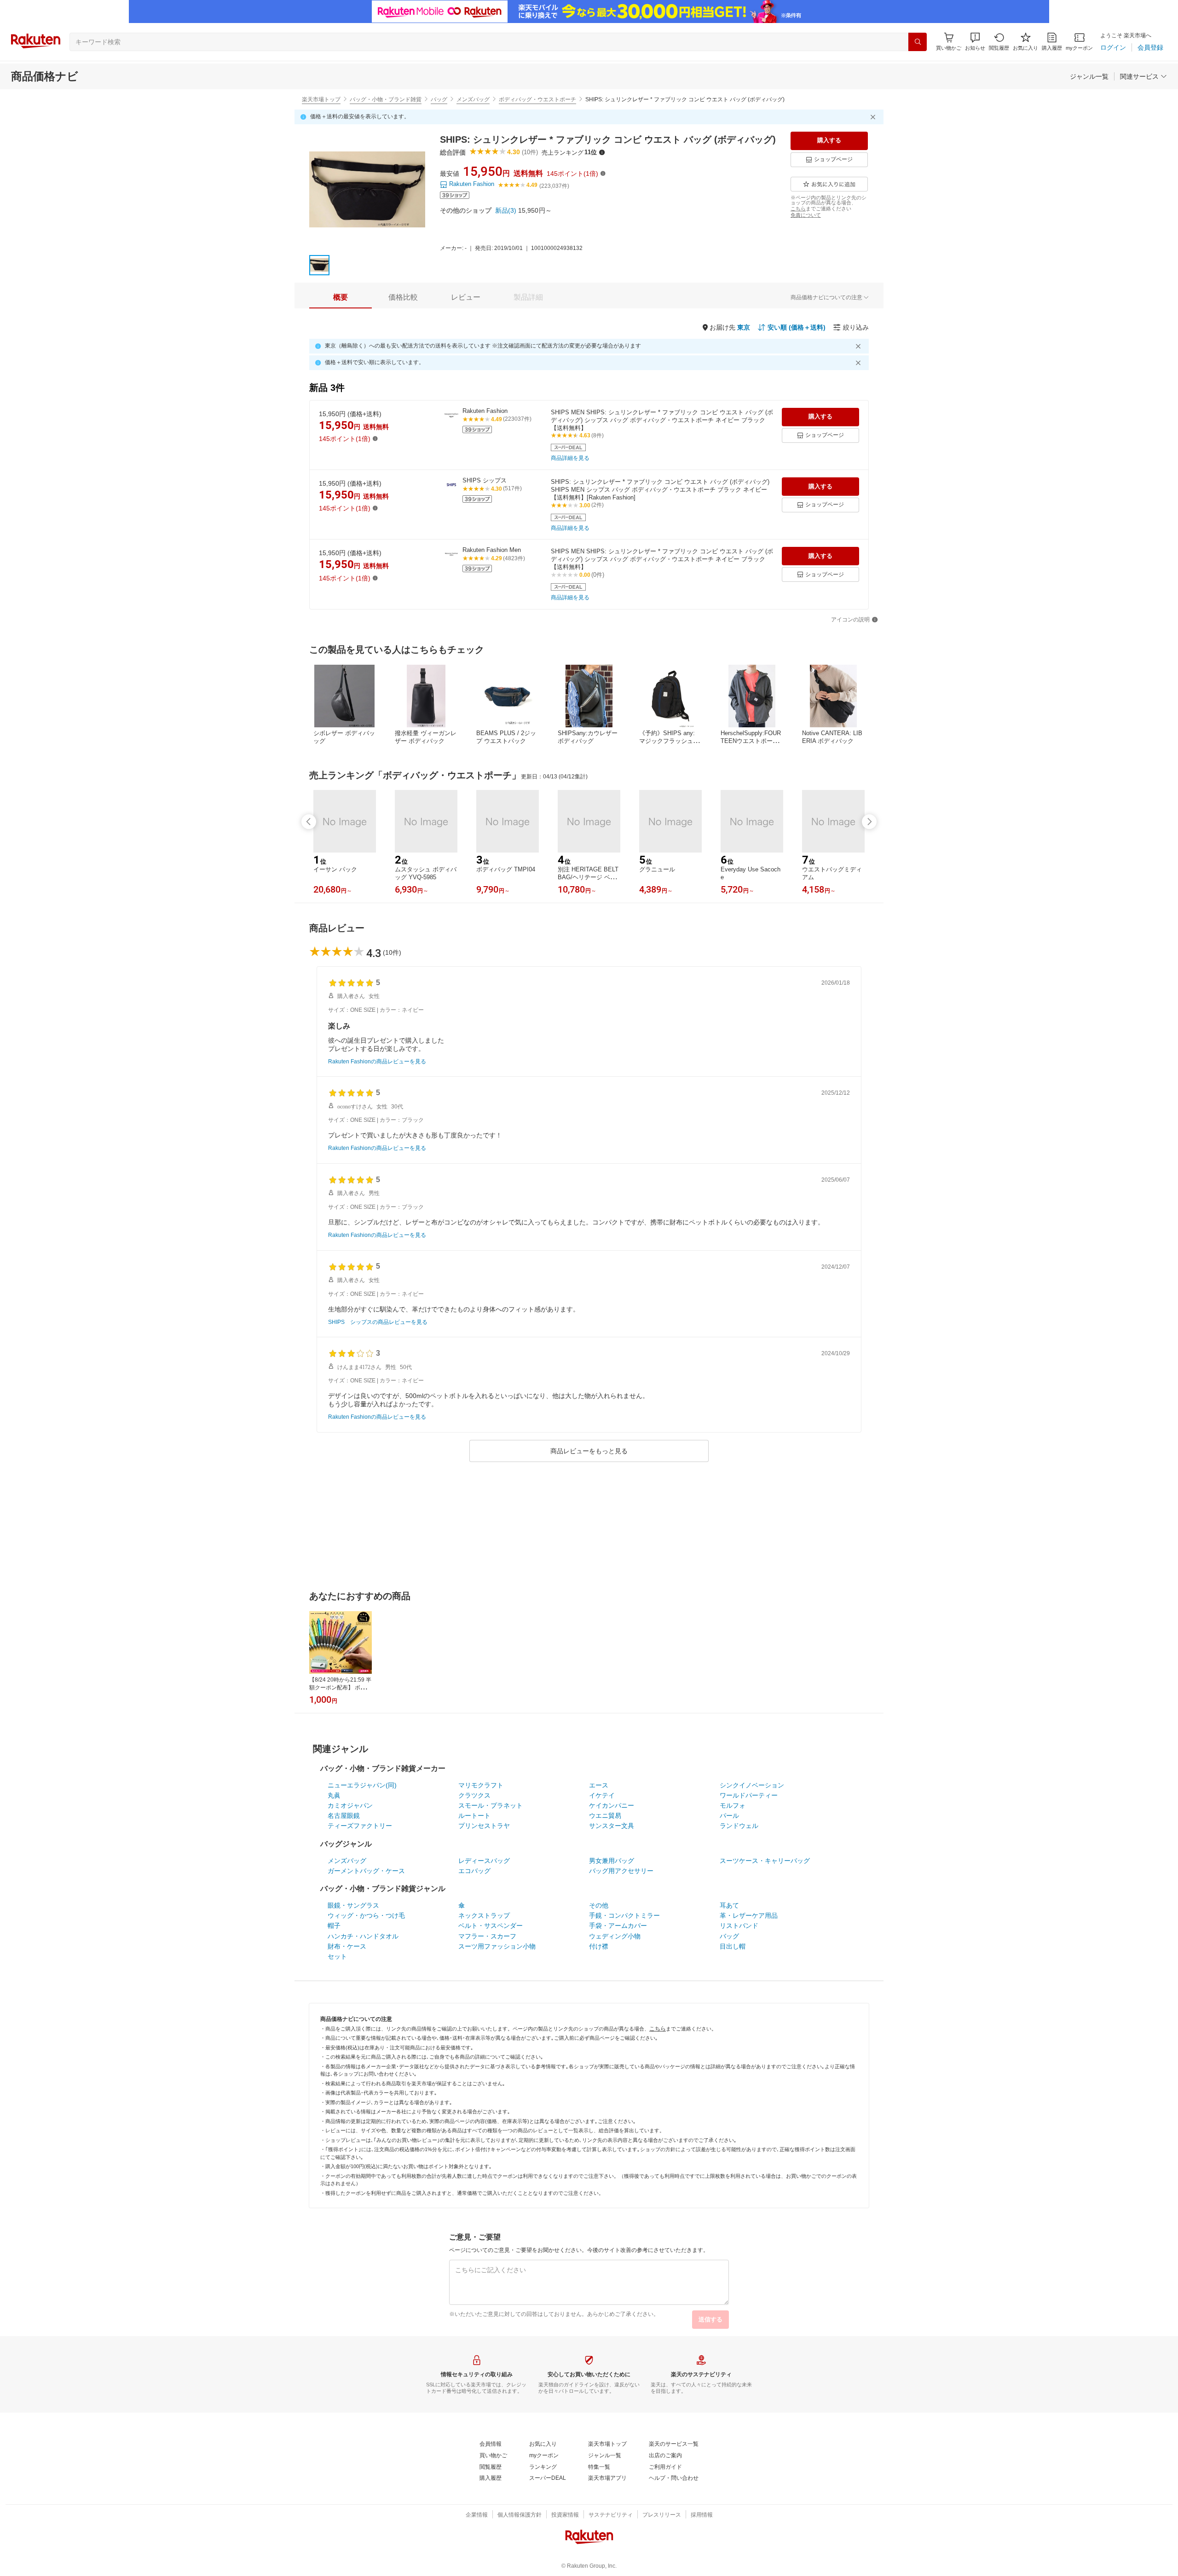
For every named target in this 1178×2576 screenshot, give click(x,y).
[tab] (341, 297)
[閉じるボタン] (874, 117)
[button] (975, 42)
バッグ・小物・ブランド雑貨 (386, 99)
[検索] (918, 42)
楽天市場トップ (321, 99)
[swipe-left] (309, 822)
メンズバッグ (473, 99)
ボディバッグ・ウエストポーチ (537, 99)
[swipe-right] (869, 822)
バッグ (439, 99)
